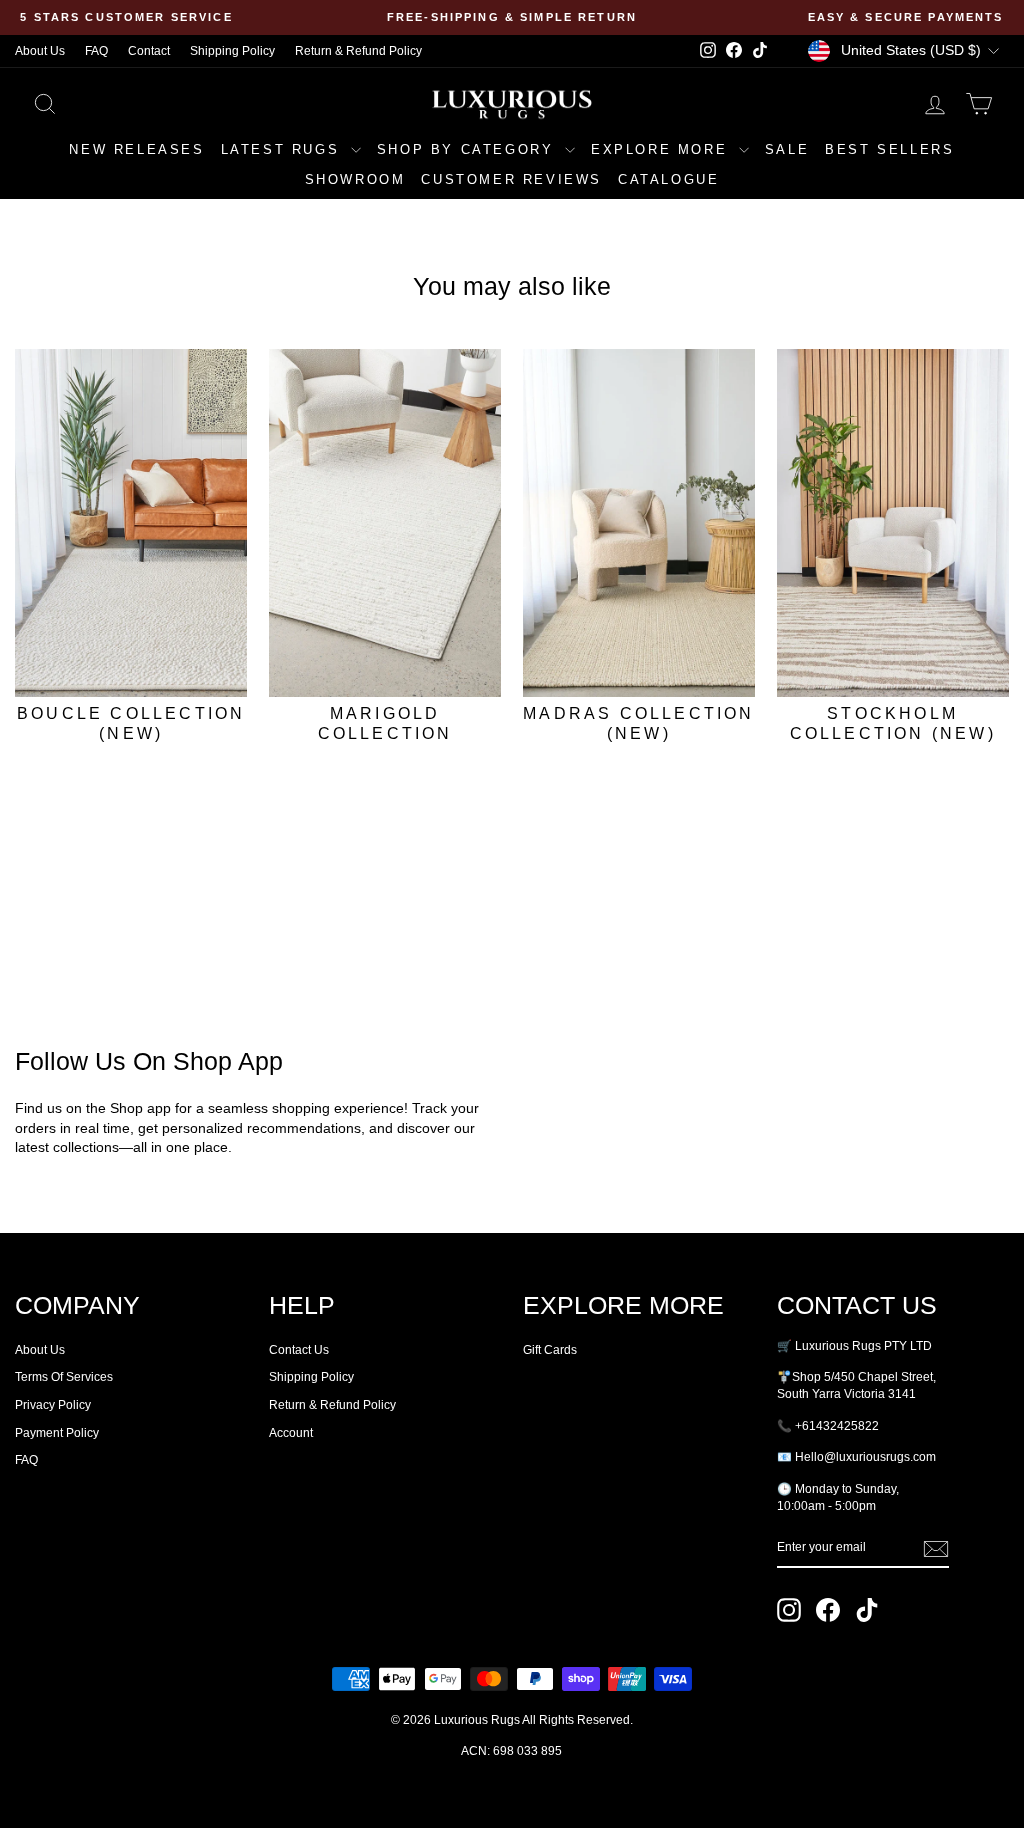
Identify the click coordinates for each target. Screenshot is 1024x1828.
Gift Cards (550, 1350)
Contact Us (299, 1350)
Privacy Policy (53, 1405)
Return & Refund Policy (358, 51)
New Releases (136, 149)
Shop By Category (468, 149)
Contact (149, 51)
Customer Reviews (511, 179)
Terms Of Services (64, 1377)
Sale (787, 149)
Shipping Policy (232, 51)
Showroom (355, 179)
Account (291, 1433)
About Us (40, 51)
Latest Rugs (283, 149)
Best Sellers (889, 149)
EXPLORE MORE (662, 149)
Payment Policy (57, 1433)
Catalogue (668, 179)
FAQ (96, 51)
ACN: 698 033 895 (511, 1751)
